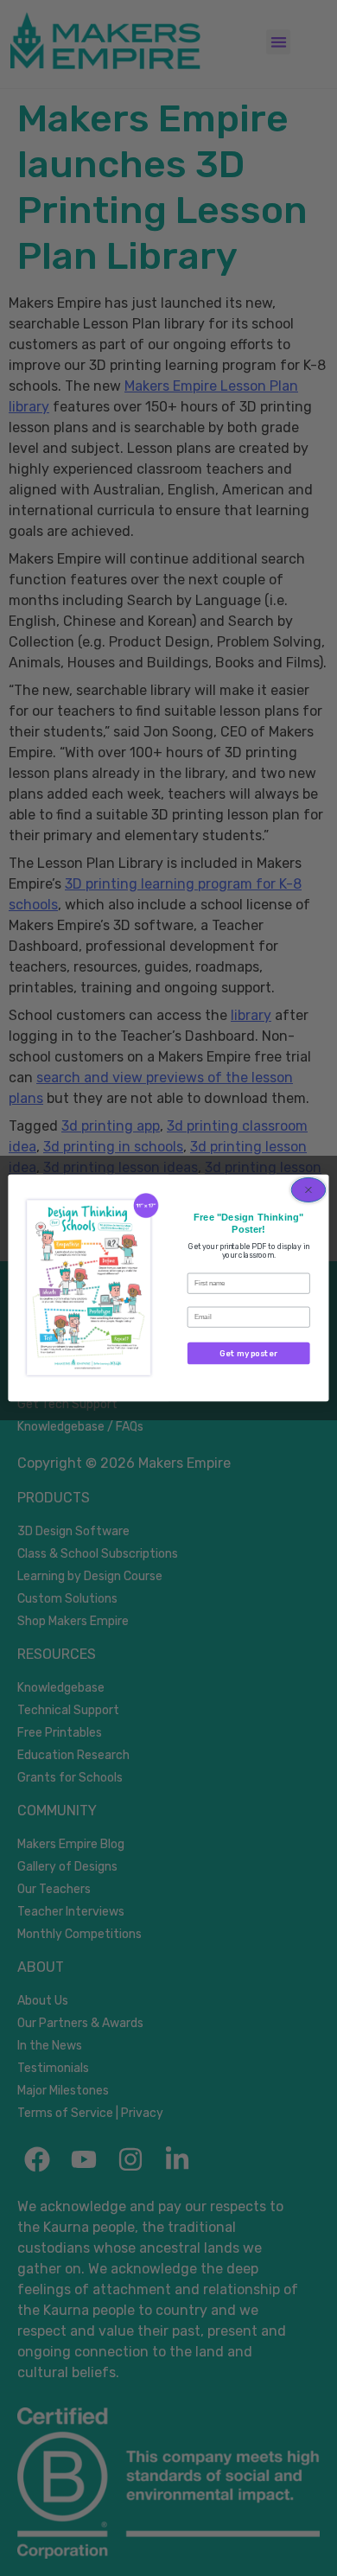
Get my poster (248, 1353)
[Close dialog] (308, 1190)
